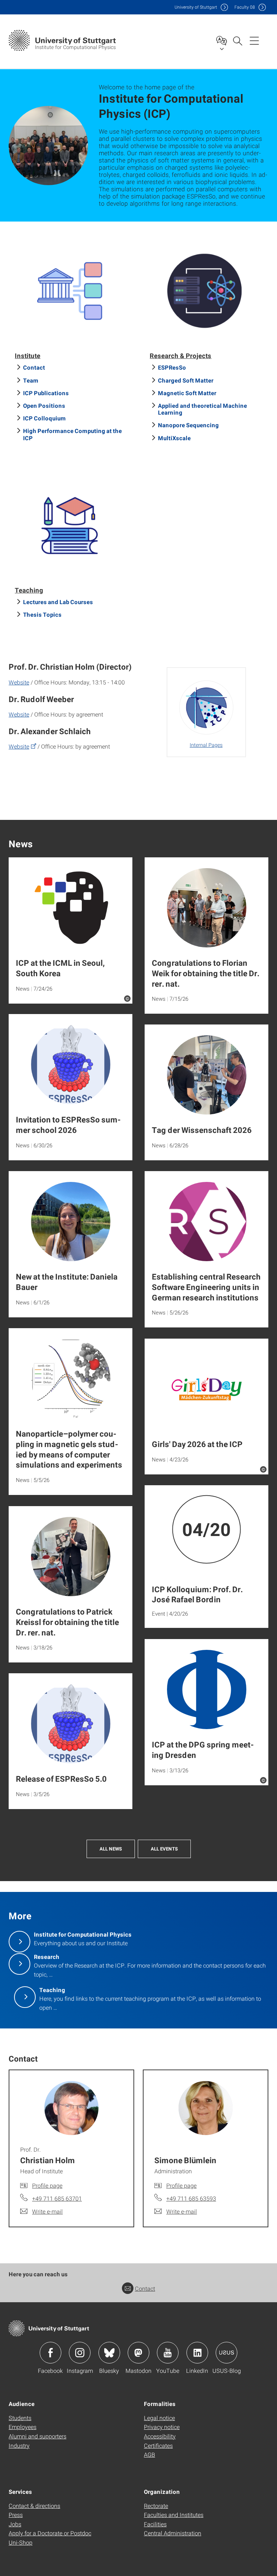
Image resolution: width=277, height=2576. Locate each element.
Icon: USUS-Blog (227, 2353)
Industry (19, 2445)
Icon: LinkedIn (197, 2353)
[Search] (237, 40)
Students (20, 2418)
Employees (23, 2427)
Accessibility (160, 2436)
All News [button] (111, 1849)
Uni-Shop (21, 2542)
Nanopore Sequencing (188, 425)
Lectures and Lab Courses (58, 602)
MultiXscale (174, 438)
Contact (34, 367)
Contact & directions (34, 2506)
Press (16, 2515)
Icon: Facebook (50, 2353)
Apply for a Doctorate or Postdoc (50, 2533)
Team (31, 380)
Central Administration (173, 2533)
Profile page (47, 2185)
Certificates (158, 2445)
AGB (150, 2454)
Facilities (155, 2524)
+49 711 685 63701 (57, 2198)
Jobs (15, 2524)
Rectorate (156, 2506)
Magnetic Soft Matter (187, 393)
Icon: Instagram (80, 2353)
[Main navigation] (254, 40)
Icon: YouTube (168, 2353)
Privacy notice (162, 2427)
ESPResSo (172, 367)
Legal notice (159, 2418)
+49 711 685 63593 (191, 2198)
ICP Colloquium (45, 418)
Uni (196, 7)
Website (19, 682)
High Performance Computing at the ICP (72, 434)
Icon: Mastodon (138, 2353)
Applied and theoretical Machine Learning (203, 409)
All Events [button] (164, 1849)
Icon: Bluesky (109, 2353)
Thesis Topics (42, 614)
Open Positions (44, 405)
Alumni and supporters (38, 2436)
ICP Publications (46, 393)
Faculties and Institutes (174, 2515)
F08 (245, 7)
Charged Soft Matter (186, 380)
